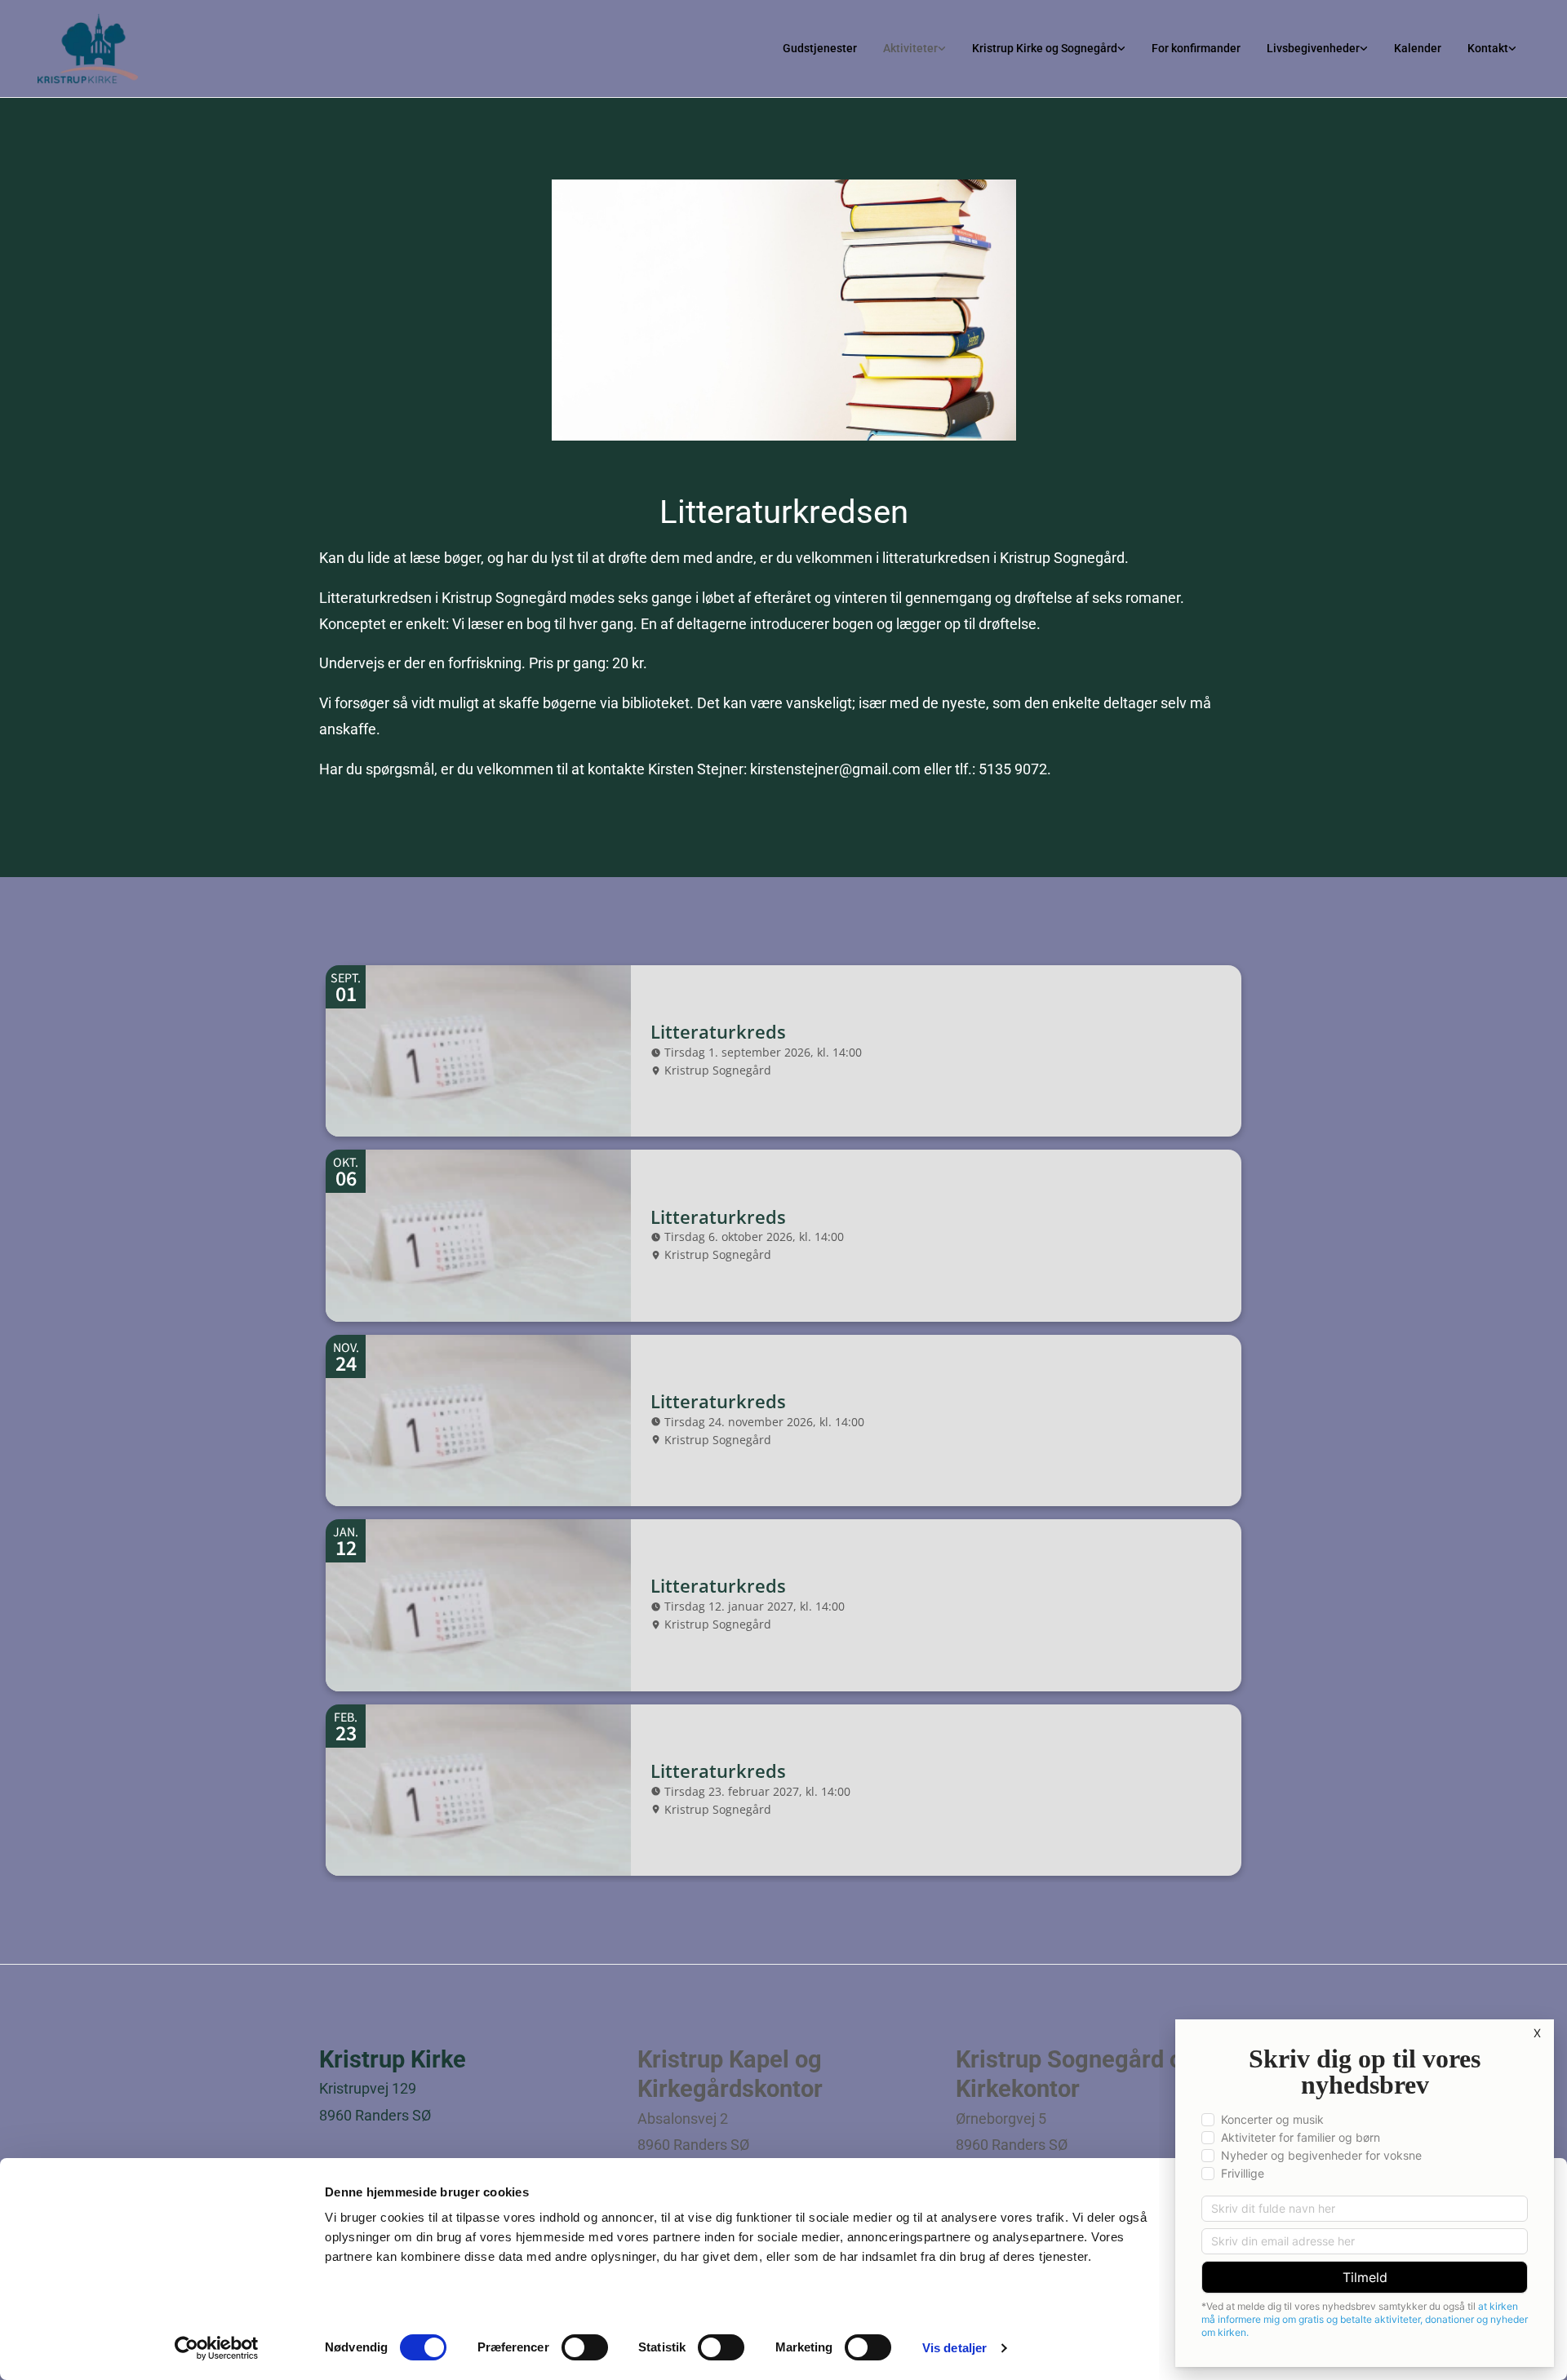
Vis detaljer (954, 2348)
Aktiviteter (910, 48)
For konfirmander (1196, 48)
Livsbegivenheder (1313, 48)
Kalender (1418, 48)
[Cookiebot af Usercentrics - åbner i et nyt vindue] (217, 2348)
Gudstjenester (820, 48)
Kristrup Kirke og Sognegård (1045, 48)
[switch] (585, 2347)
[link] (914, 48)
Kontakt (1488, 48)
